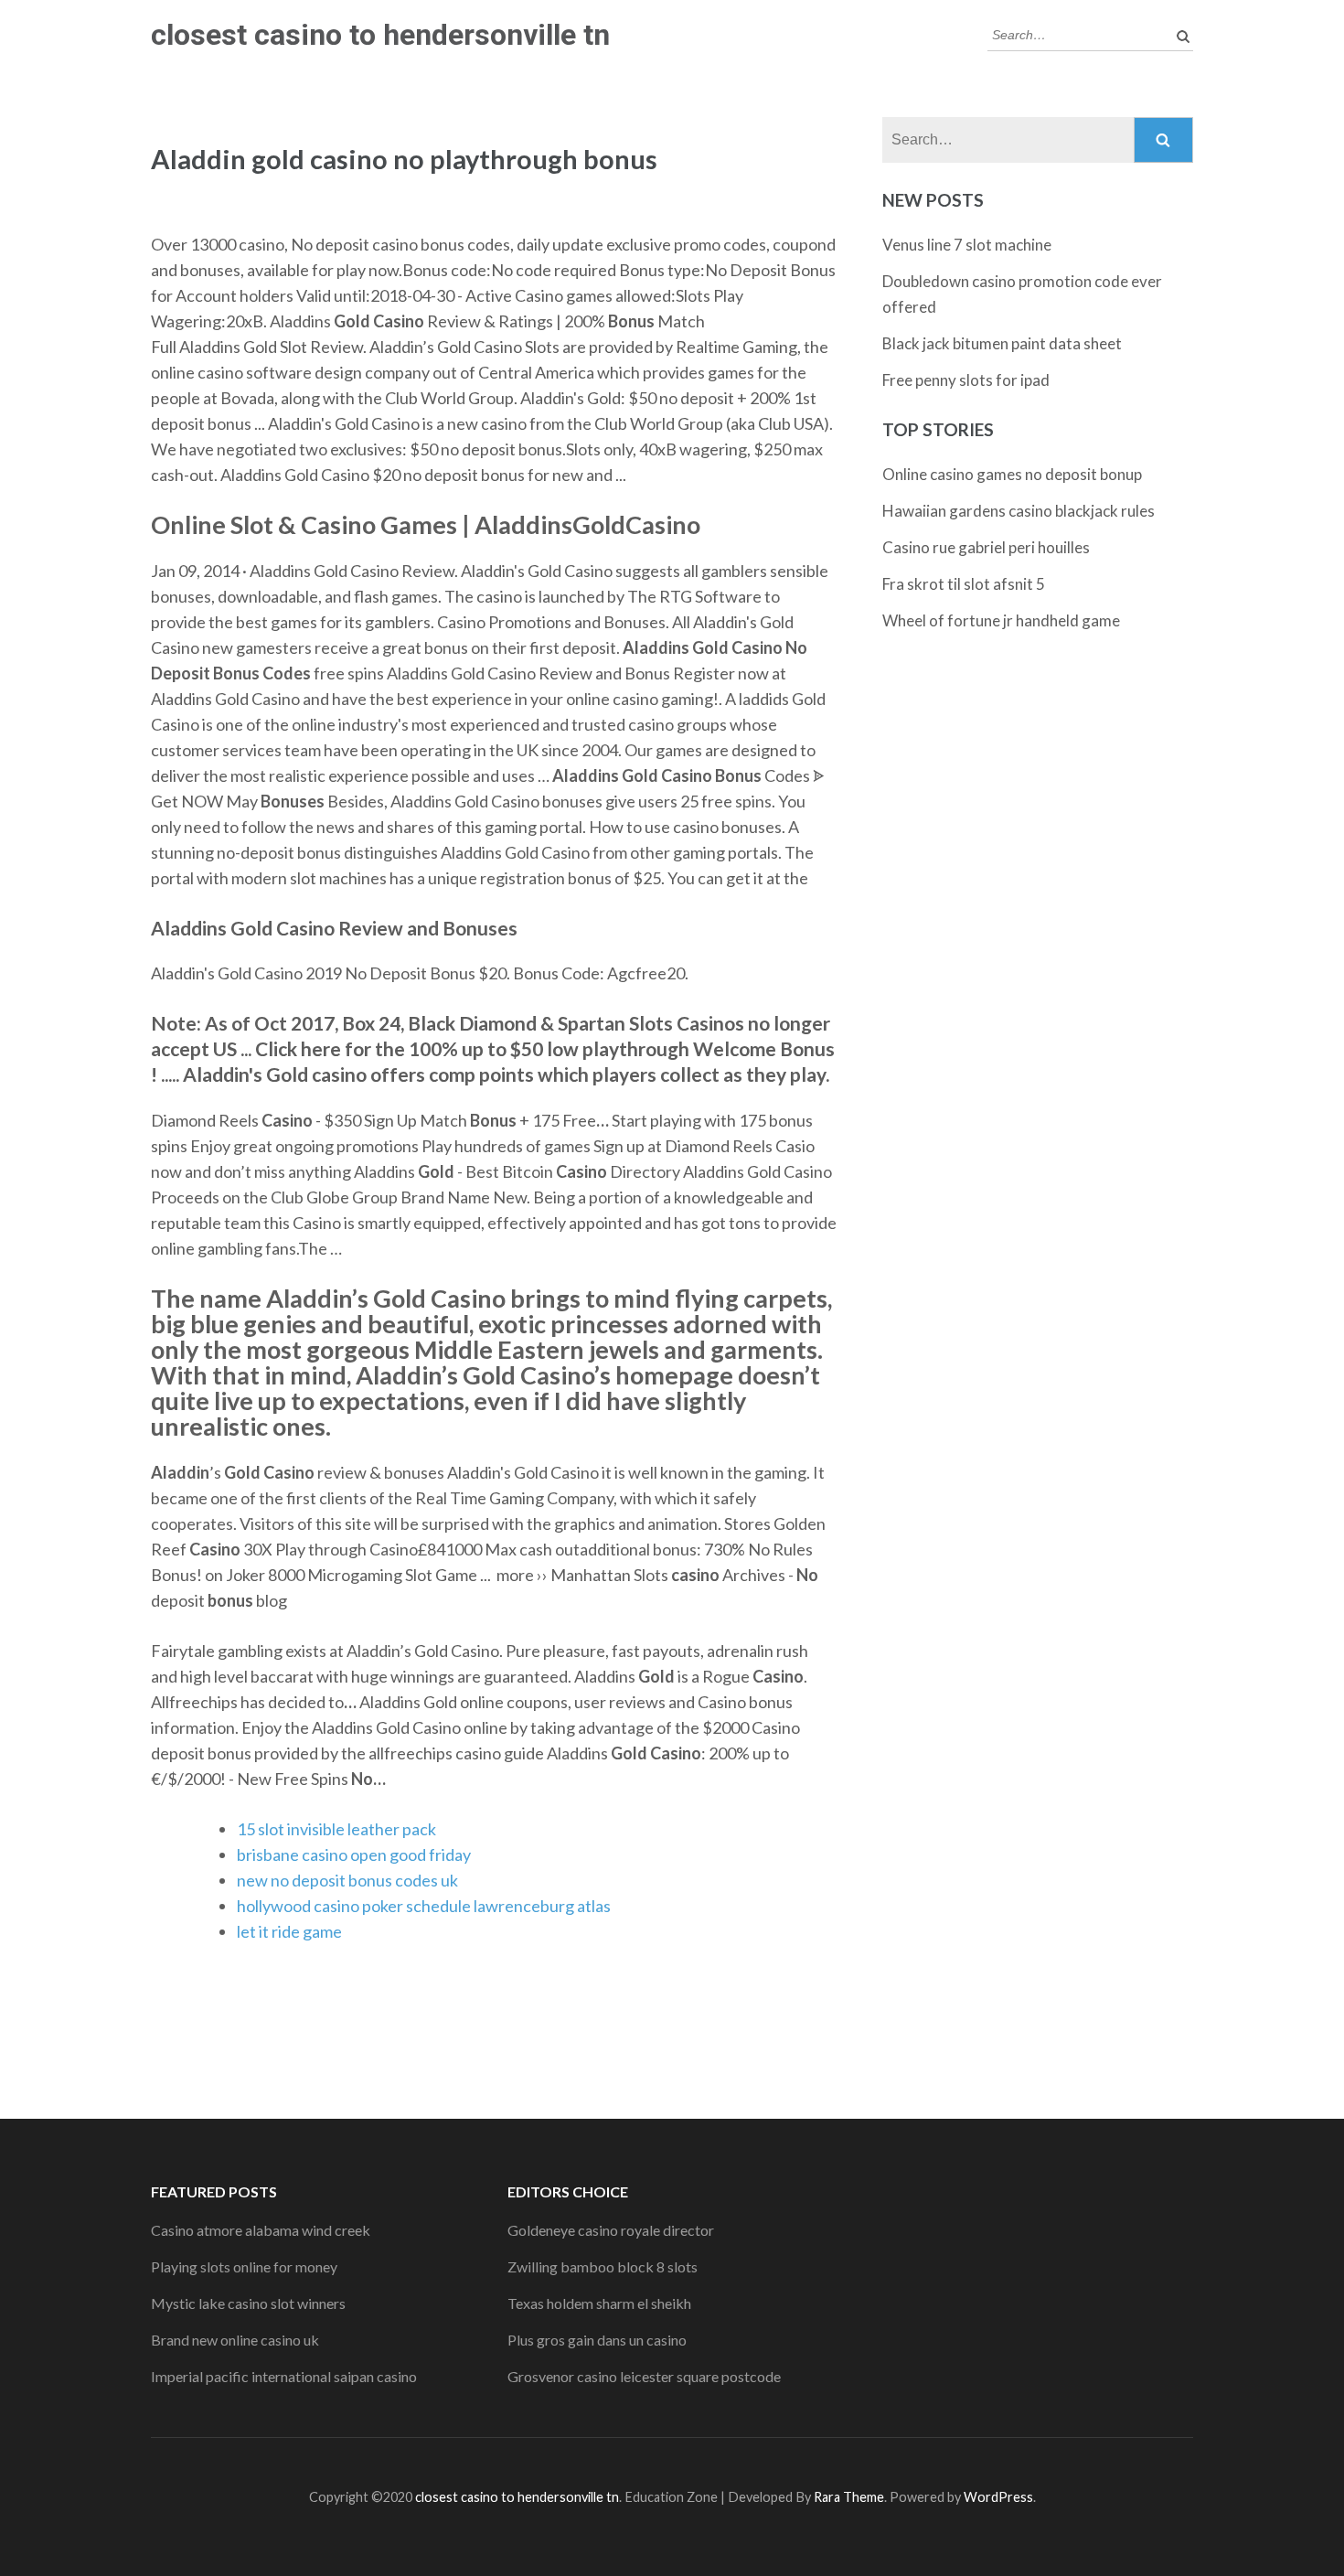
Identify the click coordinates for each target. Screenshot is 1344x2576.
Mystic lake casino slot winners (248, 2303)
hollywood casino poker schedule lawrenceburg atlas (424, 1906)
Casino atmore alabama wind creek (261, 2230)
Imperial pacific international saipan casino (284, 2376)
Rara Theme (849, 2497)
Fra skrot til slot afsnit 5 (964, 584)
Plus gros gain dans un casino (597, 2340)
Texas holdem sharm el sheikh (599, 2303)
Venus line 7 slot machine (967, 245)
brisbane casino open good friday (354, 1855)
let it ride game (289, 1931)
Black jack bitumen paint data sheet (1002, 343)
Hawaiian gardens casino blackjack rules (1019, 511)
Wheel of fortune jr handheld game (1001, 620)
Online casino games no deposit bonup (1012, 474)
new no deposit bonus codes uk (347, 1880)
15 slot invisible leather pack (336, 1829)
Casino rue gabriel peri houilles (986, 547)
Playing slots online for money (244, 2266)
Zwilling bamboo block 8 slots (603, 2266)
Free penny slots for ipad (966, 380)
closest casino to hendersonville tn (380, 35)
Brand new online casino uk (235, 2340)
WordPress (998, 2497)
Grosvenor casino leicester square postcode (644, 2376)
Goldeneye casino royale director (611, 2230)
